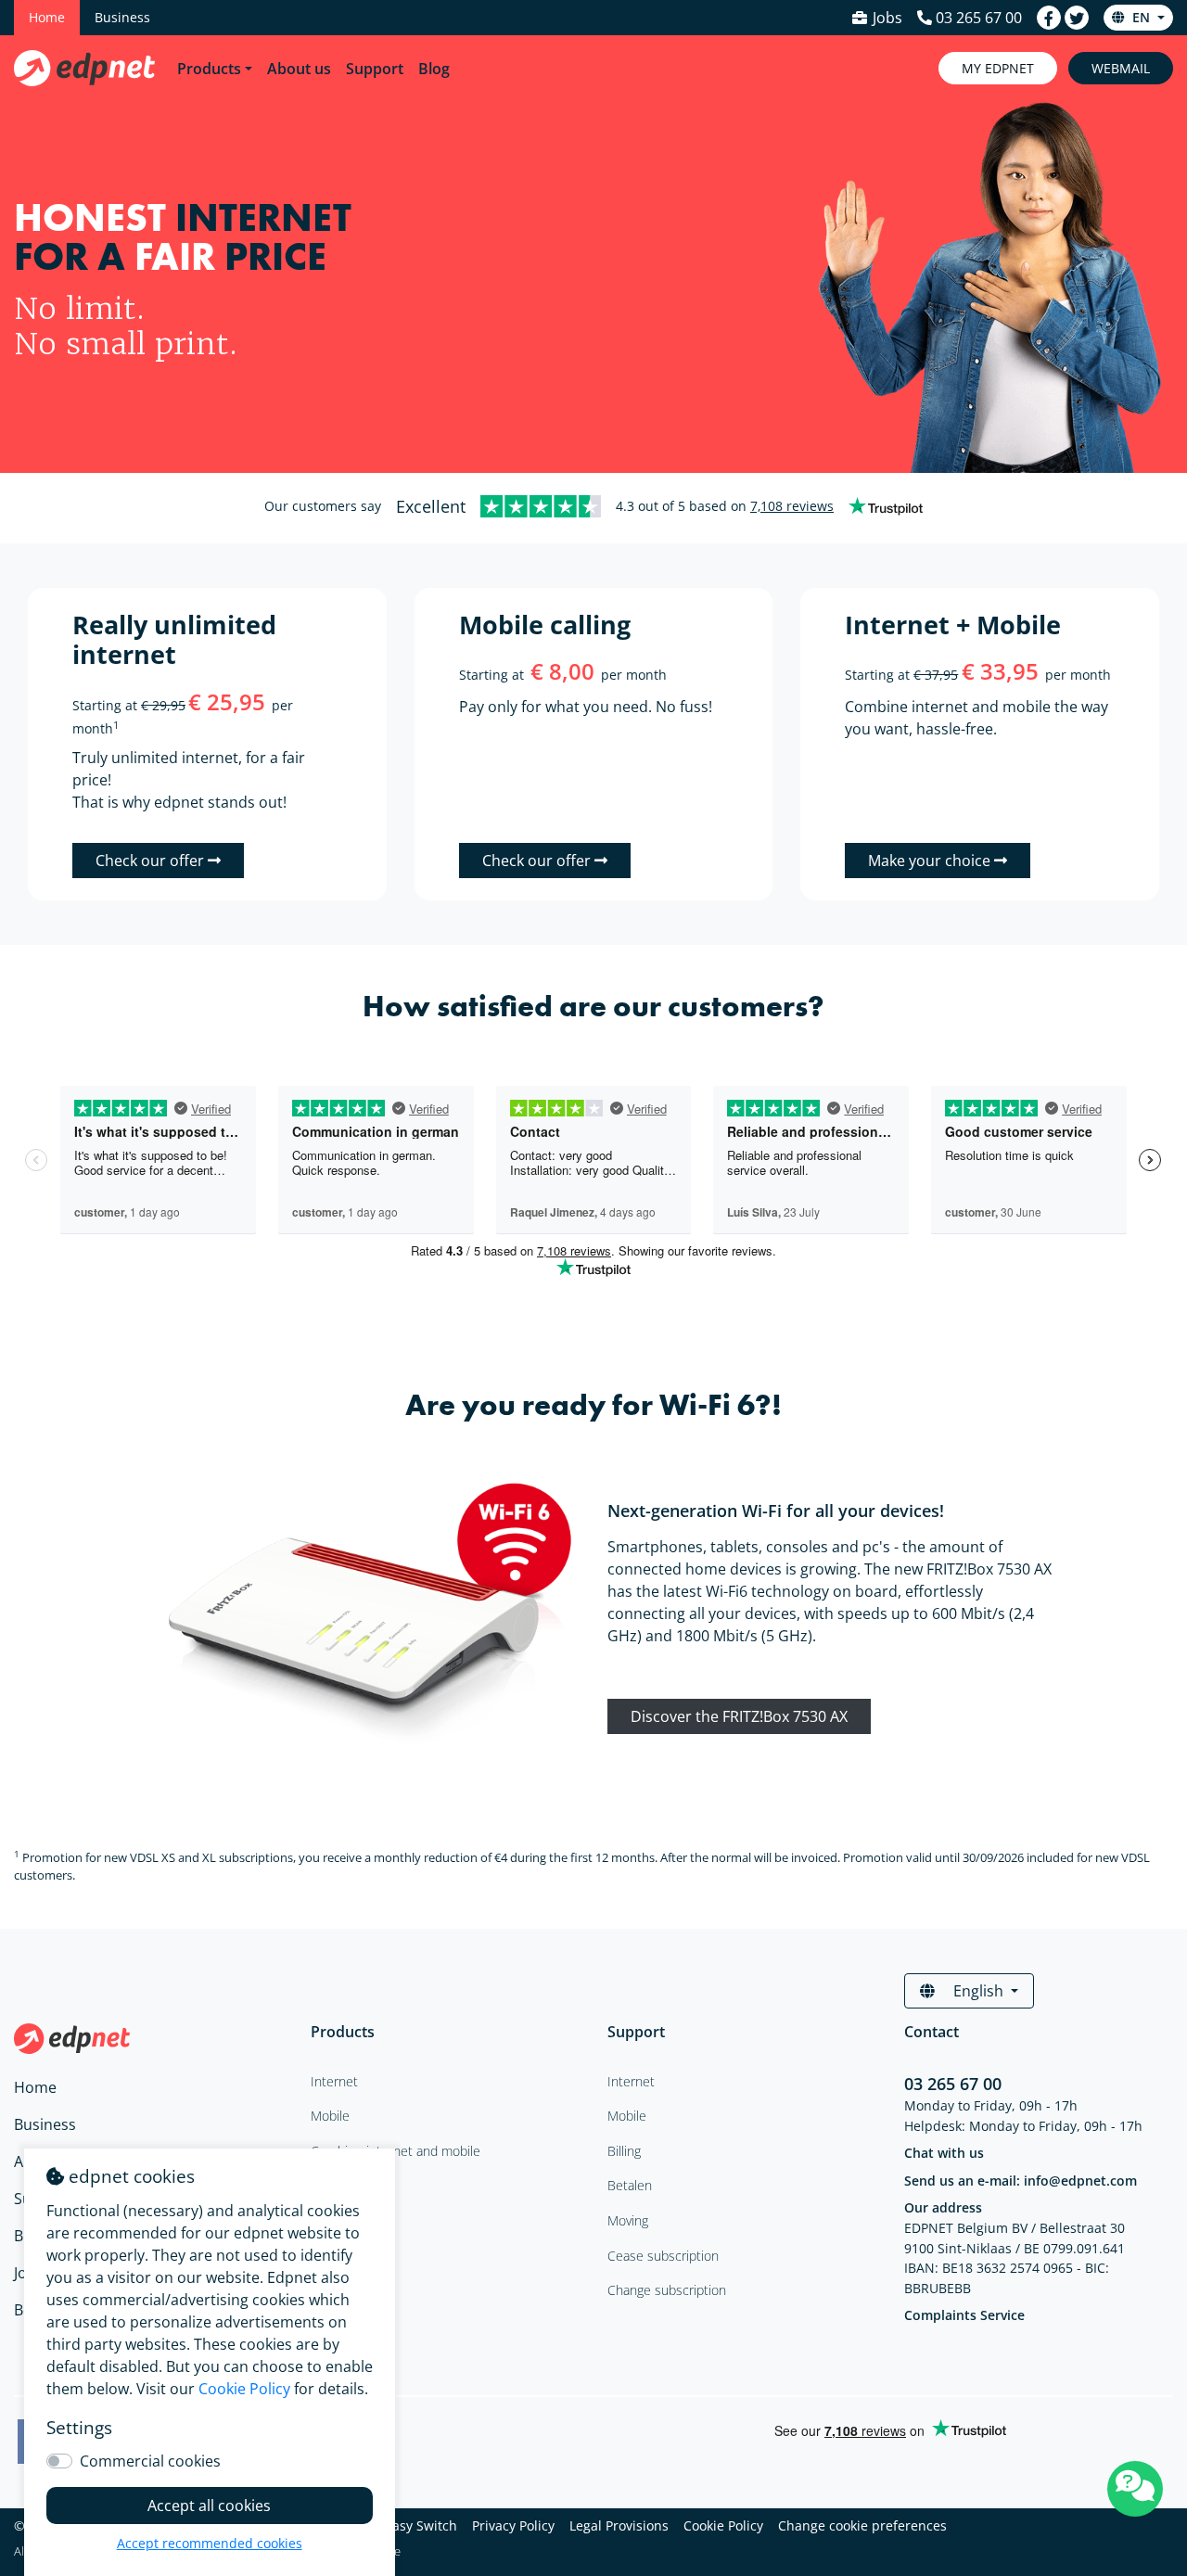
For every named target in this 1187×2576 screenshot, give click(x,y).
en (1141, 17)
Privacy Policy (513, 2525)
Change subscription (667, 2290)
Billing (624, 2151)
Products (209, 69)
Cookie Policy (723, 2525)
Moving (628, 2220)
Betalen (630, 2185)
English (978, 1991)
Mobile (627, 2116)
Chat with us (944, 2153)
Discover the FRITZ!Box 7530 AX (739, 1716)
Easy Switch (421, 2525)
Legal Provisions (619, 2525)
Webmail (1121, 68)
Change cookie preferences (862, 2525)
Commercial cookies (150, 2461)
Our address (943, 2207)
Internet (631, 2081)
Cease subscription (663, 2256)
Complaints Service (964, 2315)
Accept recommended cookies (210, 2543)
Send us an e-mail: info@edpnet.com (1021, 2181)
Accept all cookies (209, 2506)
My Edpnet (998, 68)
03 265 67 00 (953, 2084)
